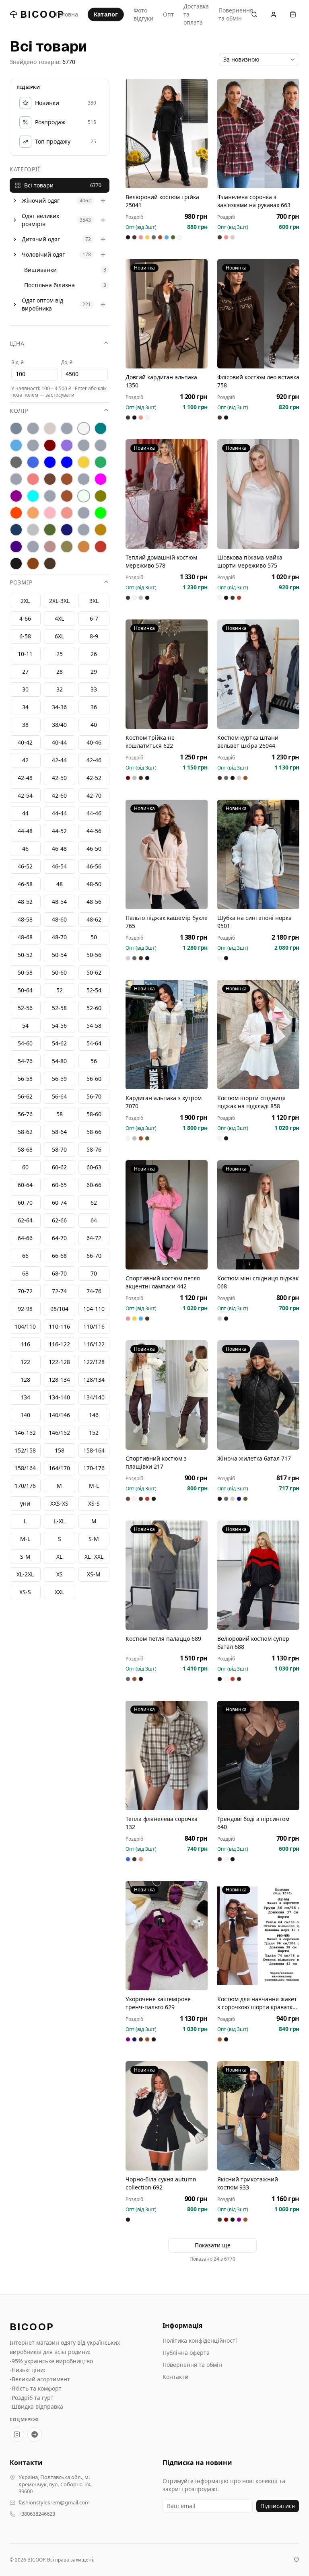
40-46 (94, 742)
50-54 (59, 955)
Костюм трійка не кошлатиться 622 (150, 742)
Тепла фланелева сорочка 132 (162, 1823)
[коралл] (33, 479)
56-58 (25, 1079)
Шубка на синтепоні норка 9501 (254, 922)
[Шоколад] (50, 564)
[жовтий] (84, 462)
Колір (19, 410)
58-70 (59, 1149)
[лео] (84, 479)
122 (25, 1362)
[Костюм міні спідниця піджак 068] (258, 1215)
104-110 (94, 1309)
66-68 (59, 1256)
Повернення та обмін (236, 14)
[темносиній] (67, 530)
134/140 (94, 1397)
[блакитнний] (33, 445)
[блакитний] (16, 445)
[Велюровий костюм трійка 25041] (167, 134)
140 (25, 1415)
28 (60, 672)
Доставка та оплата (196, 14)
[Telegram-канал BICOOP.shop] (35, 2434)
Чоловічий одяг (43, 254)
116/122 (94, 1344)
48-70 (59, 937)
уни (25, 1503)
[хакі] (67, 547)
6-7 (94, 618)
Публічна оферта (186, 2353)
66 (25, 1256)
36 (94, 707)
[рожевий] (67, 513)
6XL (59, 636)
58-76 (94, 1149)
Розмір (21, 582)
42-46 (94, 760)
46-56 (94, 866)
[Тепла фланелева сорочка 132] (167, 1755)
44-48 (25, 831)
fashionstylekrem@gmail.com (54, 2503)
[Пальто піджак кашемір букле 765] (167, 854)
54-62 (59, 1043)
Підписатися (278, 2506)
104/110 (25, 1326)
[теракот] (84, 530)
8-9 (94, 636)
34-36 (59, 707)
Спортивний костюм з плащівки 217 (156, 1462)
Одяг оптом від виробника (42, 304)
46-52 (25, 866)
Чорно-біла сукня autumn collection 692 (161, 2183)
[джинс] (33, 462)
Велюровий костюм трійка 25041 (162, 201)
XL (59, 1557)
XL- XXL (94, 1557)
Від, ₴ (18, 362)
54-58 (94, 1026)
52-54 (94, 990)
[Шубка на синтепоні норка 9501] (258, 854)
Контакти (175, 2377)
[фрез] (50, 547)
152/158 (25, 1450)
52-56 (25, 1008)
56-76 (25, 1114)
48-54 (59, 902)
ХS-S (94, 1503)
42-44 (59, 760)
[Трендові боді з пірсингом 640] (258, 1755)
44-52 (59, 831)
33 (94, 689)
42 (25, 760)
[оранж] (16, 513)
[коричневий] (50, 479)
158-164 (94, 1450)
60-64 (25, 1185)
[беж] (50, 428)
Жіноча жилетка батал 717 (254, 1458)
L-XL (59, 1521)
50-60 (59, 972)
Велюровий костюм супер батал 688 (253, 1643)
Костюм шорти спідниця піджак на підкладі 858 (251, 1102)
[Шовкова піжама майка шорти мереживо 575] (258, 494)
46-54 (59, 866)
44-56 (94, 831)
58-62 (25, 1132)
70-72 (25, 1291)
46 (25, 849)
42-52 (94, 778)
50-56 (94, 955)
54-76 (25, 1061)
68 (25, 1273)
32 (60, 689)
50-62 (94, 972)
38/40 (59, 725)
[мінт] (33, 496)
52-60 (94, 1008)
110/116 (94, 1326)
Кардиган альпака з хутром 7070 (164, 1102)
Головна (67, 14)
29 (94, 672)
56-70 (94, 1096)
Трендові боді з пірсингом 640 (253, 1823)
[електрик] (67, 462)
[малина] (101, 479)
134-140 (59, 1397)
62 (94, 1203)
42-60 (59, 795)
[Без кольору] (67, 428)
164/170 (59, 1468)
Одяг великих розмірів (40, 220)
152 (94, 1433)
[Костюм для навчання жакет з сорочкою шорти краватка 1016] (258, 1936)
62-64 (25, 1220)
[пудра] (50, 513)
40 (94, 725)
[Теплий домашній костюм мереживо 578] (167, 494)
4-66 (25, 618)
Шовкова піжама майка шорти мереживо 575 (250, 561)
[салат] (101, 513)
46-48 (59, 849)
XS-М (94, 1574)
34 (25, 707)
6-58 (25, 636)
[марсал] (16, 496)
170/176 (25, 1486)
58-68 (25, 1149)
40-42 (25, 742)
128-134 (59, 1380)
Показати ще (213, 2245)
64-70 (59, 1238)
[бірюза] (101, 428)
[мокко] (67, 496)
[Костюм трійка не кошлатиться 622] (167, 674)
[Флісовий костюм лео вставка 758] (258, 314)
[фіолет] (16, 547)
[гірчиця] (101, 445)
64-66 (25, 1238)
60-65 (59, 1185)
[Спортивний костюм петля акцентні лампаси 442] (167, 1215)
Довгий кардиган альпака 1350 (161, 381)
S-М (94, 1539)
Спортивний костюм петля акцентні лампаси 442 (163, 1282)
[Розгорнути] (15, 201)
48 (60, 884)
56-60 (94, 1079)
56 (94, 1061)
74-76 (94, 1291)
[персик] (33, 513)
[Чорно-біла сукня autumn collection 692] (167, 2116)
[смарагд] (50, 530)
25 (60, 654)
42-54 (25, 795)
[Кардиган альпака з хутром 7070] (167, 1035)
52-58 (59, 1008)
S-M (25, 1557)
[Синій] (16, 530)
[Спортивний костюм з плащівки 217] (167, 1395)
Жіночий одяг (41, 201)
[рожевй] (84, 513)
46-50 (94, 849)
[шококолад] (33, 564)
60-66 (94, 1185)
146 (94, 1415)
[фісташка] (33, 547)
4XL (59, 618)
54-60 (25, 1043)
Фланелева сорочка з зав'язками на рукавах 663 (254, 201)
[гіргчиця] (84, 445)
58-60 (94, 1114)
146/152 (59, 1433)
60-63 (94, 1167)
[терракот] (101, 530)
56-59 (59, 1079)
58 (60, 1114)
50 (94, 937)
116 (25, 1344)
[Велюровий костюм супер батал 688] (258, 1575)
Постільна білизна (49, 285)
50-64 (25, 990)
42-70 (94, 795)
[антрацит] (16, 428)
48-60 (59, 919)
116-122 (59, 1344)
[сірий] (33, 530)
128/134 (94, 1380)
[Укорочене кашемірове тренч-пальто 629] (167, 1936)
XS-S (25, 1592)
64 (94, 1220)
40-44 (59, 742)
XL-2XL (25, 1574)
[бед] (33, 428)
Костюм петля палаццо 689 (163, 1639)
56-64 (59, 1096)
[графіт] (16, 462)
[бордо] (50, 445)
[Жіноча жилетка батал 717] (258, 1395)
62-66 (59, 1220)
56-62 (25, 1096)
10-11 (25, 654)
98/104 (59, 1309)
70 (94, 1273)
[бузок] (67, 445)
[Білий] (84, 428)
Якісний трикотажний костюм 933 (248, 2183)
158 (60, 1450)
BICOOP (42, 14)
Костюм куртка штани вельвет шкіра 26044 (248, 742)
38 (25, 725)
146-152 (25, 1433)
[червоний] (101, 547)
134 (25, 1397)
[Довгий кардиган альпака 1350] (167, 314)
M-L (25, 1539)
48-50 (94, 884)
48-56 (94, 902)
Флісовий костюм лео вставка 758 (258, 381)
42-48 (25, 778)
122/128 (94, 1362)
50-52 (25, 955)
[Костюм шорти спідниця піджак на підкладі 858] (258, 1035)
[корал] (16, 479)
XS (60, 1574)
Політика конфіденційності (200, 2340)
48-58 (25, 919)
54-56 (59, 1026)
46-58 (25, 884)
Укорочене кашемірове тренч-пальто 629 (158, 2003)
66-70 (94, 1256)
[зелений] (101, 462)
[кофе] (67, 479)
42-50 (59, 778)
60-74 (59, 1203)
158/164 (25, 1468)
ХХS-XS (59, 1503)
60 (25, 1167)
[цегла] (84, 547)
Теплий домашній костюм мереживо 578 (161, 561)
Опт (168, 14)
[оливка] (101, 496)
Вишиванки (40, 270)
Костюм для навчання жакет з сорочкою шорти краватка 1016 (257, 2003)
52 (60, 990)
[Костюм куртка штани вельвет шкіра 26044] (258, 674)
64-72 (94, 1238)
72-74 (59, 1291)
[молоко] (84, 496)
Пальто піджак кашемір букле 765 (167, 922)
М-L (94, 1486)
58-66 (94, 1132)
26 (94, 654)
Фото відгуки (143, 14)
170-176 (94, 1468)
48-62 (94, 919)
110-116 (59, 1326)
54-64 (94, 1043)
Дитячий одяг (41, 239)
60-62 (59, 1167)
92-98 (25, 1309)
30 (25, 689)
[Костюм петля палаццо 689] (167, 1575)
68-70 (59, 1273)
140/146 (59, 1415)
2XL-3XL (59, 601)
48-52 (25, 902)
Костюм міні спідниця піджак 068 (258, 1282)
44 (25, 813)
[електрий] (50, 462)
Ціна (17, 343)
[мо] (50, 496)
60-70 (25, 1203)
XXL (59, 1592)
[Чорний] (16, 564)
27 (25, 672)
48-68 (25, 937)
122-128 (59, 1362)
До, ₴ (67, 362)
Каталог (106, 14)
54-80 (59, 1061)
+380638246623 (37, 2514)
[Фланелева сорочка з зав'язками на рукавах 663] (258, 134)
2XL (25, 601)
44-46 (94, 813)
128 (25, 1380)
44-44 (59, 813)
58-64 (59, 1132)
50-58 (25, 972)
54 (25, 1026)
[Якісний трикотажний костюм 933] (258, 2116)
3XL (94, 601)
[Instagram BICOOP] (17, 2434)
